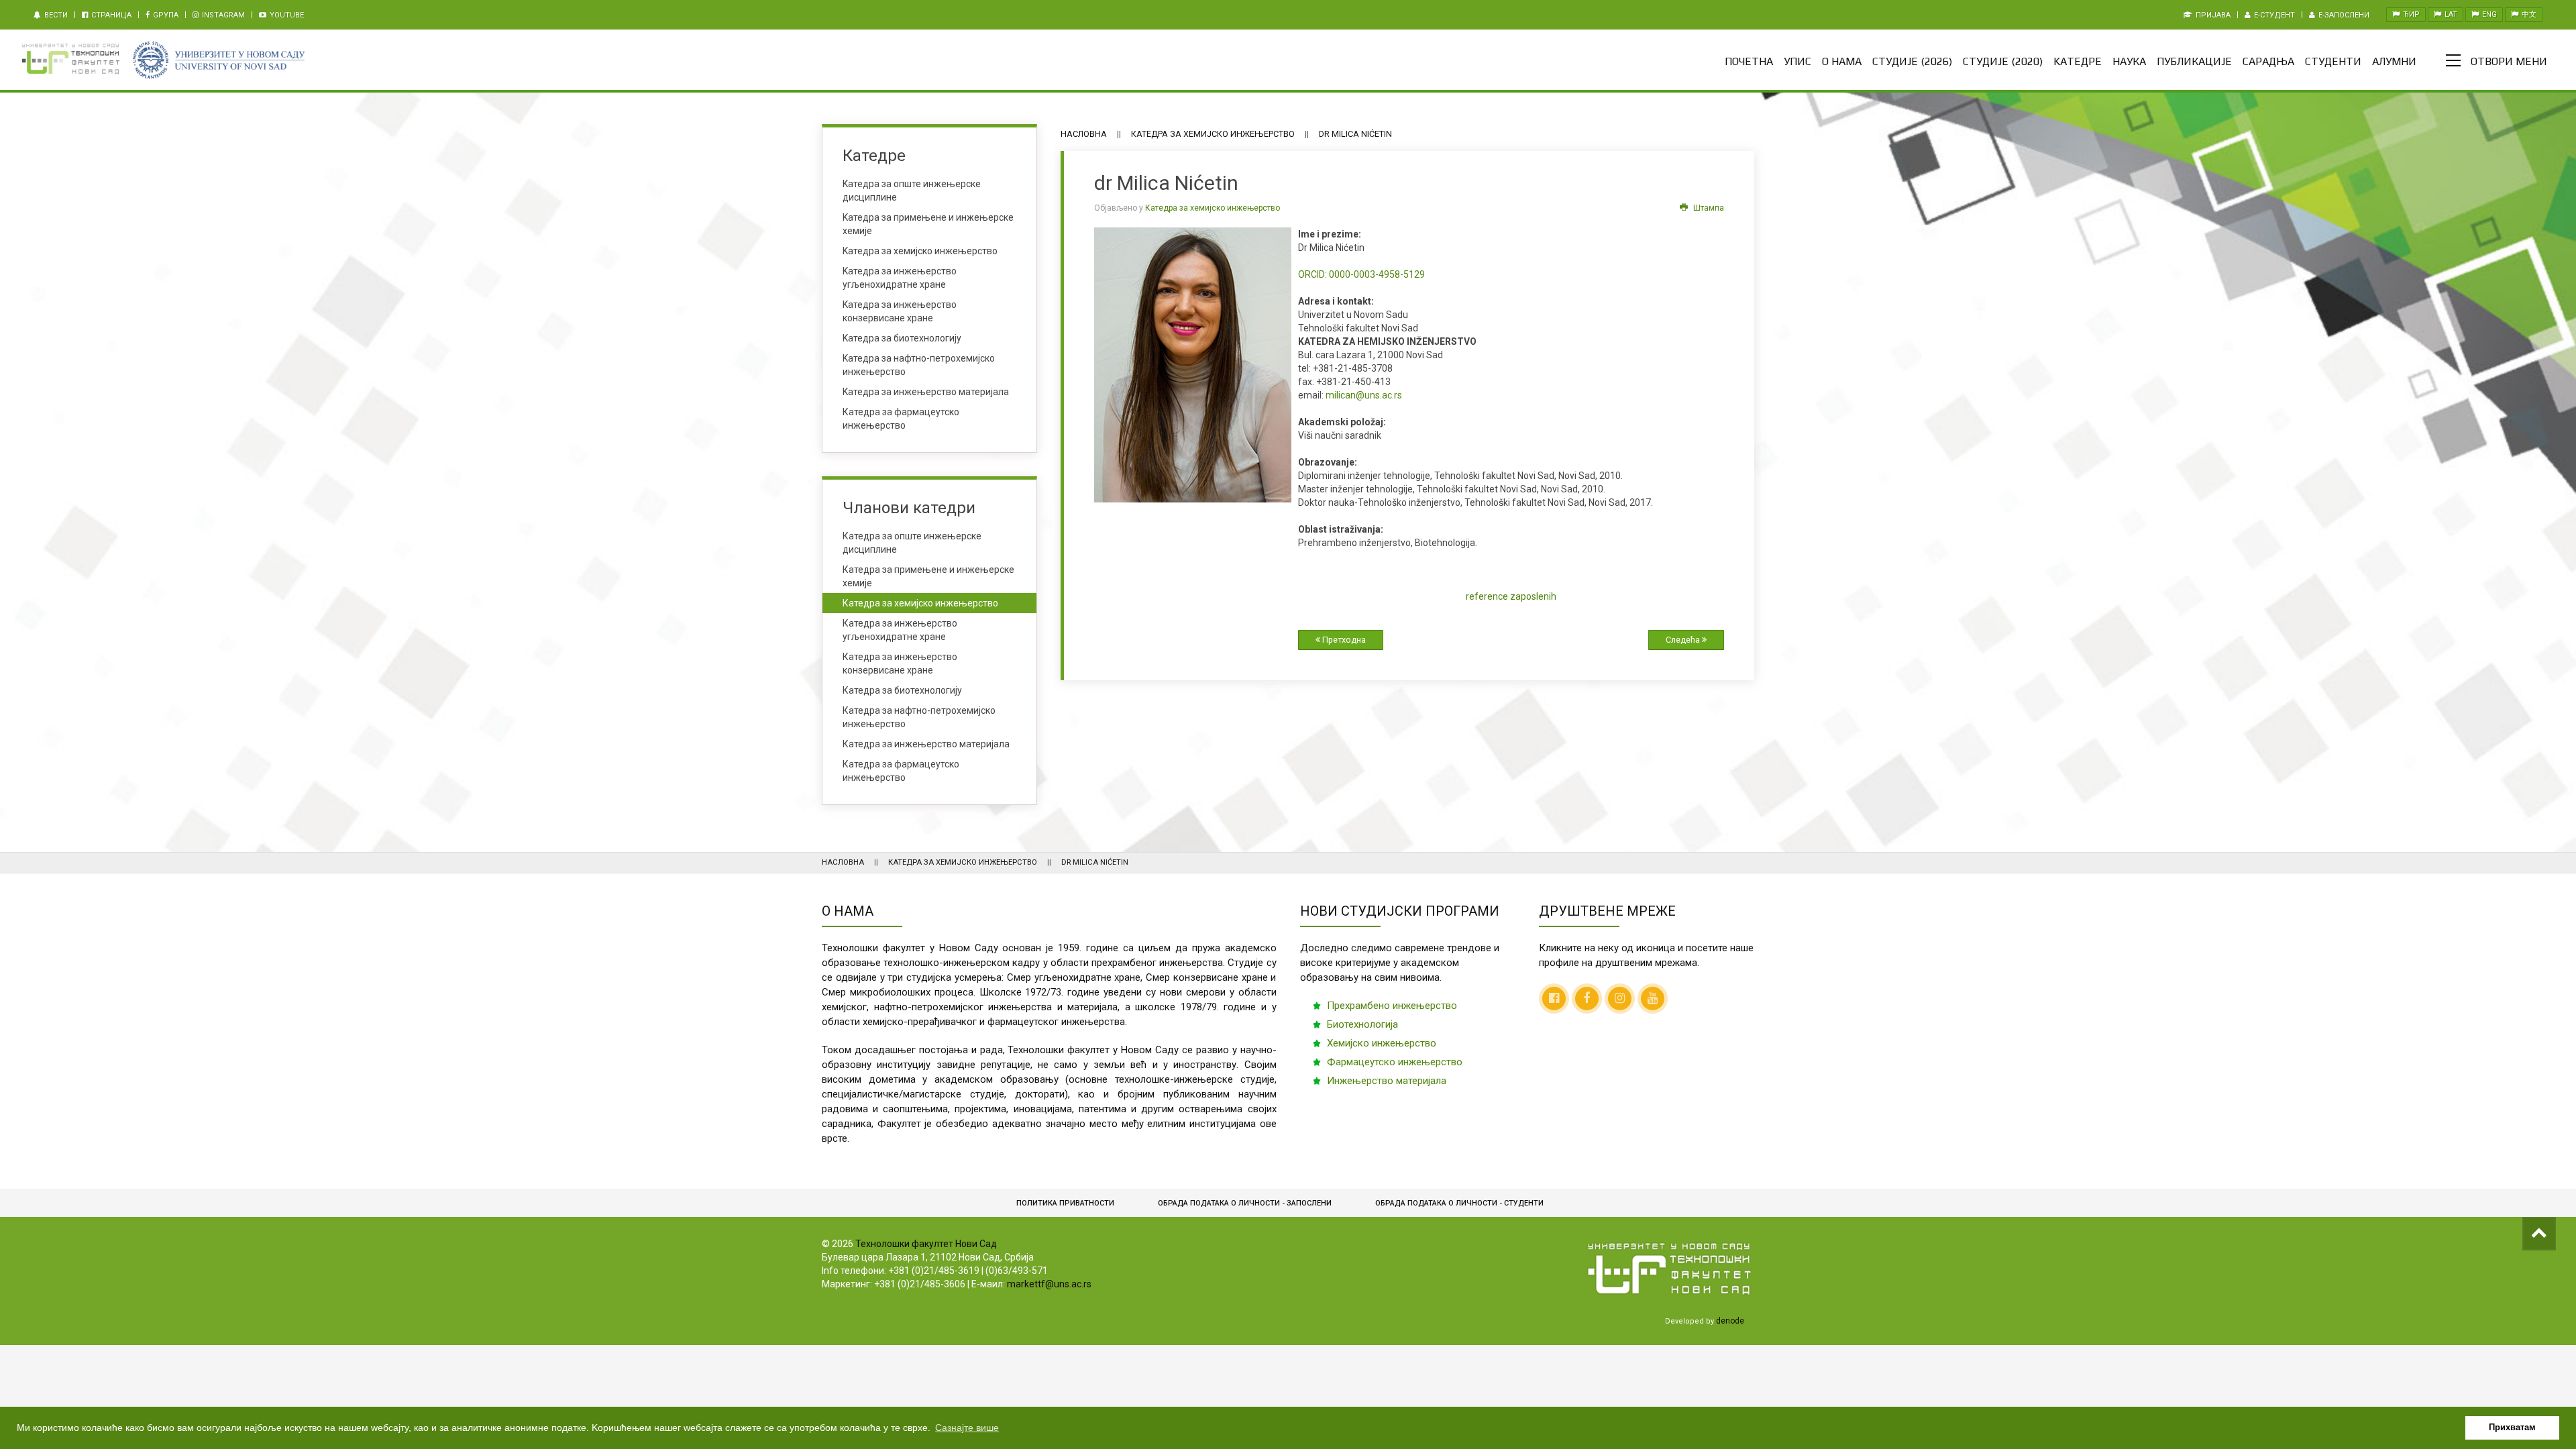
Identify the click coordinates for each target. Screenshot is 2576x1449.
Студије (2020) (2003, 61)
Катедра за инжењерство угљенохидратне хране (900, 630)
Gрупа (165, 15)
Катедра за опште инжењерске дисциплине (912, 543)
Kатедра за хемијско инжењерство (920, 251)
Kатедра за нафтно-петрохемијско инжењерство (919, 365)
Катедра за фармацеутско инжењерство (901, 419)
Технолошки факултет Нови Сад (926, 1244)
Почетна (1749, 61)
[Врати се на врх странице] (2539, 1234)
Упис (1797, 61)
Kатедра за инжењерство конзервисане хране (900, 311)
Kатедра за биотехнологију (902, 338)
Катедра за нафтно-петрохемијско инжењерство (919, 717)
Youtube (286, 15)
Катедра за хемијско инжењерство (1213, 134)
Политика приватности (1065, 1203)
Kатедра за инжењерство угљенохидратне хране (900, 278)
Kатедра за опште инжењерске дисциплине (912, 191)
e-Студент (2273, 15)
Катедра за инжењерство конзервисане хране (900, 663)
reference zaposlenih (1511, 596)
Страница (110, 15)
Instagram (222, 15)
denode (1730, 1321)
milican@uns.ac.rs (1364, 395)
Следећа (1684, 640)
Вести (55, 15)
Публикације (2194, 61)
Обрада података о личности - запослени (1245, 1203)
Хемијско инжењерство (1382, 1043)
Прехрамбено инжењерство (1392, 1006)
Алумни (2394, 61)
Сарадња (2268, 61)
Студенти (2333, 61)
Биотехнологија (1362, 1024)
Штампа (1708, 208)
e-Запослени (2343, 15)
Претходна (1343, 640)
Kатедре (2078, 61)
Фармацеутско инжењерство (1395, 1062)
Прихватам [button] (2512, 1428)
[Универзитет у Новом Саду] (218, 60)
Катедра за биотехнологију (902, 690)
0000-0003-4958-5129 (1361, 274)
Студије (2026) (1912, 61)
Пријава (2212, 15)
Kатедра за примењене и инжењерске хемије (928, 224)
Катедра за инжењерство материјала (926, 744)
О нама (1842, 61)
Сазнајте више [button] (967, 1428)
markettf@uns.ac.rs (1049, 1284)
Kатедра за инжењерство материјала (926, 392)
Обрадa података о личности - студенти (1459, 1203)
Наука (2129, 61)
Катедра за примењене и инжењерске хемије (928, 576)
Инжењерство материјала (1387, 1081)
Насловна (1084, 134)
